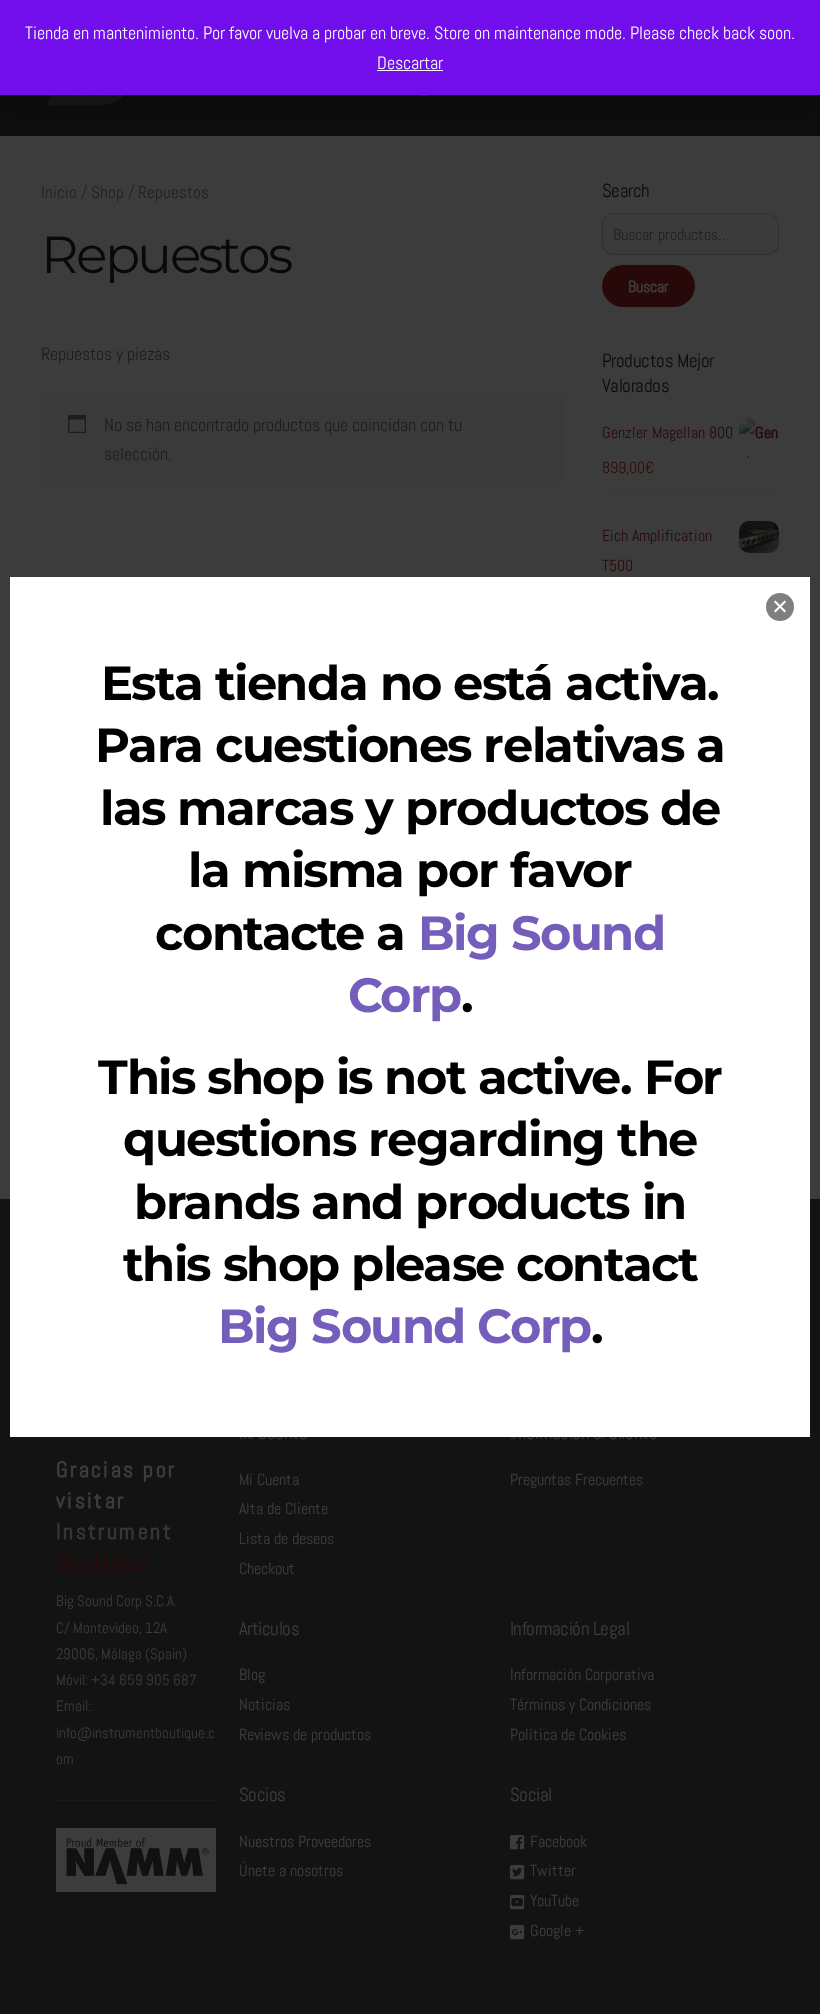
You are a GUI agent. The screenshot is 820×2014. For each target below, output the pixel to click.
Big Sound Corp (404, 1326)
